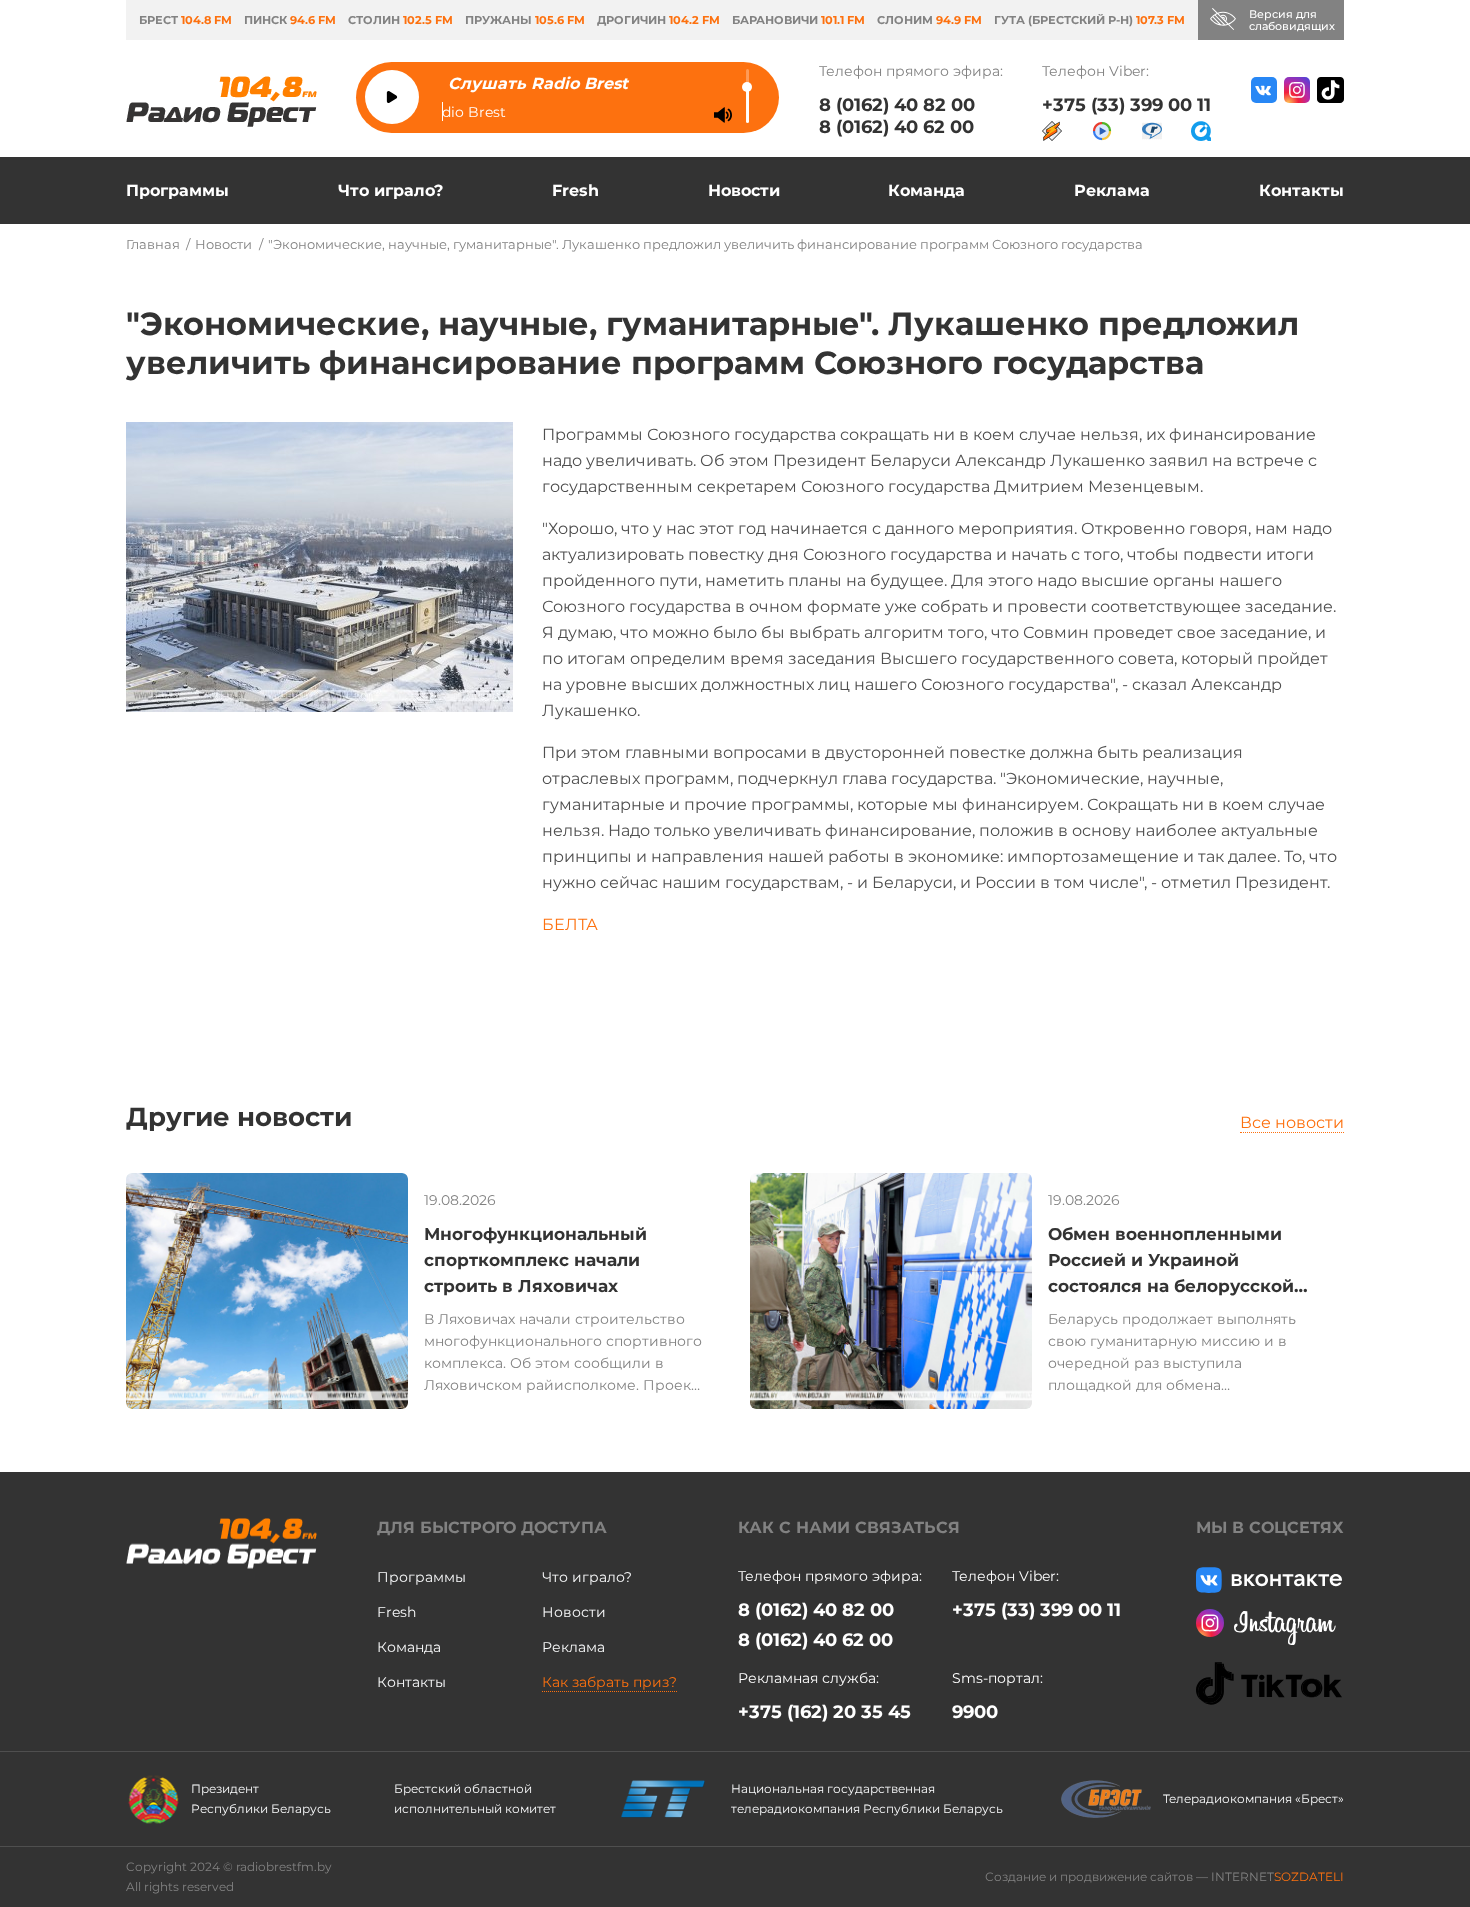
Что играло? (390, 190)
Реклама (1112, 190)
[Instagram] (1297, 109)
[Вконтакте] (1264, 109)
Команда (926, 190)
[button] (1399, 1295)
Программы (177, 190)
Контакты (1301, 190)
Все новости (1292, 1122)
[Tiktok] (1330, 109)
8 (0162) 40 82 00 (897, 105)
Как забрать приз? (609, 1682)
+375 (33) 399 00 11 (1126, 105)
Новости (744, 190)
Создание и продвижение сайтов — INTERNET (1164, 1876)
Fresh (575, 190)
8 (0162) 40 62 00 (896, 127)
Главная (153, 244)
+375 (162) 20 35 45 (824, 1712)
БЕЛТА (570, 924)
